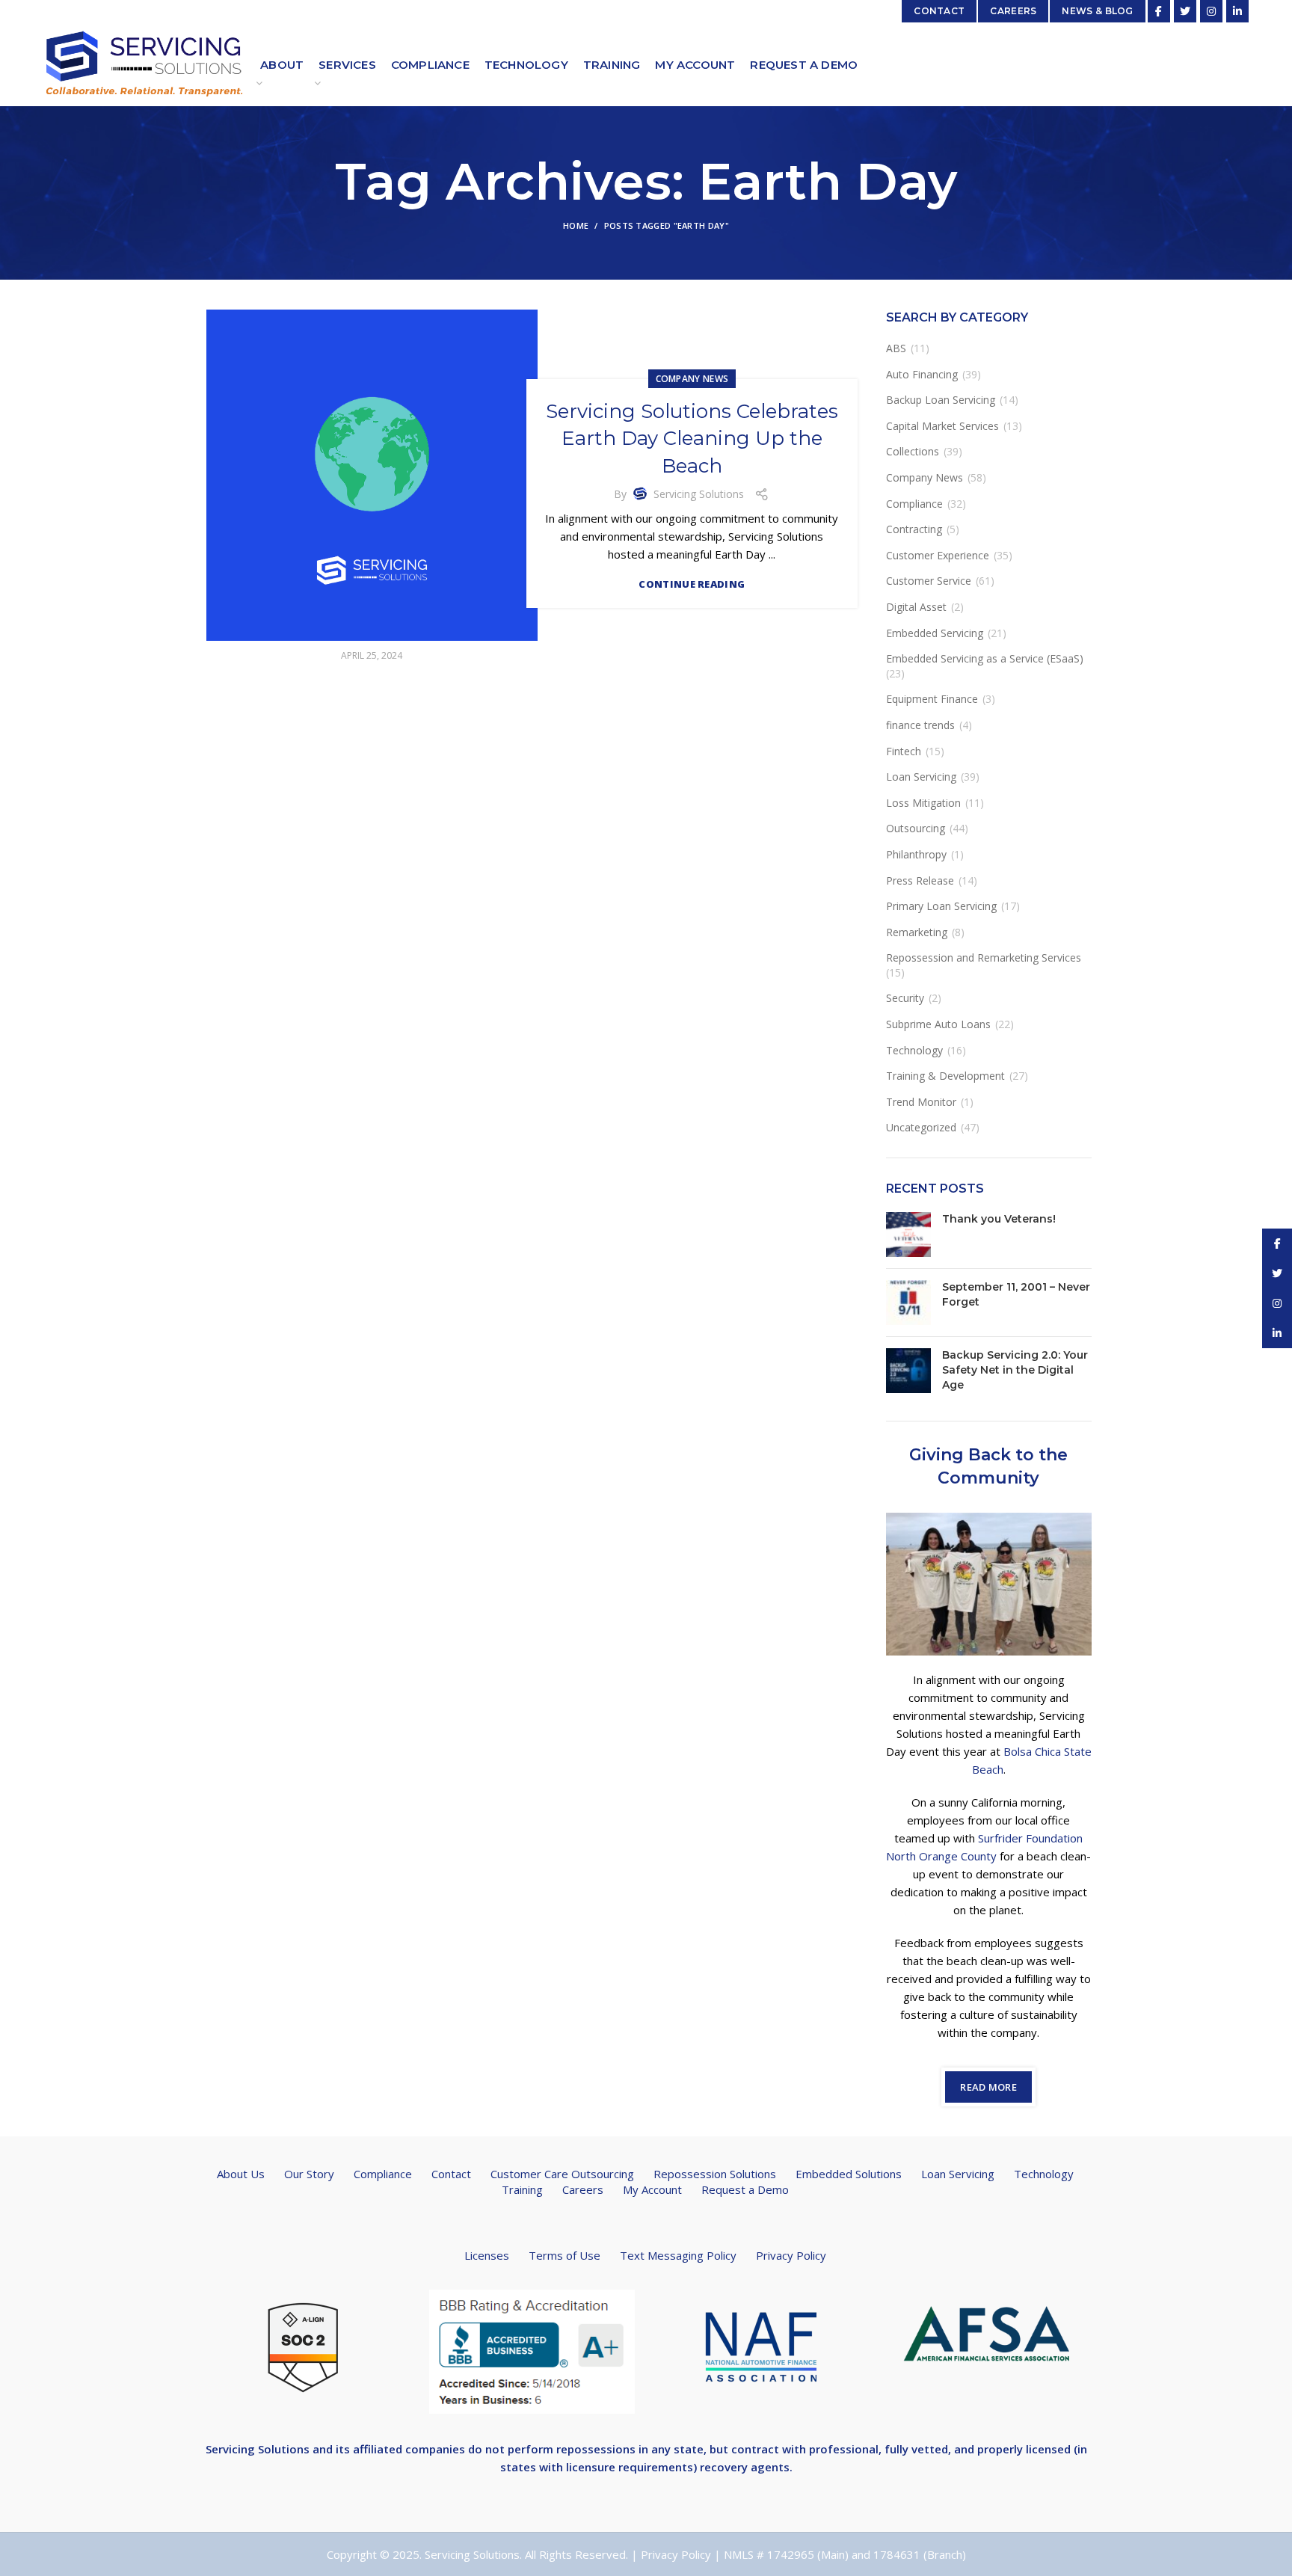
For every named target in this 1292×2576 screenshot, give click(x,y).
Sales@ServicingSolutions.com (815, 11)
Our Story (309, 2174)
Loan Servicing (921, 777)
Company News (692, 379)
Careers (583, 2189)
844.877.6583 (427, 11)
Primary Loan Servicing (941, 906)
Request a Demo (745, 2189)
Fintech (904, 751)
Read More (988, 2087)
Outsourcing (916, 828)
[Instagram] (1211, 11)
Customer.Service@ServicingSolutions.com (281, 11)
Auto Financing (922, 374)
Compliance (914, 504)
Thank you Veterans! (999, 1219)
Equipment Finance (932, 699)
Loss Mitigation (923, 803)
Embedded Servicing (935, 633)
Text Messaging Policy (678, 2255)
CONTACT (939, 11)
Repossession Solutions (715, 2174)
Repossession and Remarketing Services (984, 957)
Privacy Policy (791, 2255)
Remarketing (917, 932)
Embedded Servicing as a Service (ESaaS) (985, 658)
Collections (913, 451)
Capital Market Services (942, 426)
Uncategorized (921, 1127)
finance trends (920, 725)
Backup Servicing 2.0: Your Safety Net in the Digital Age (1015, 1370)
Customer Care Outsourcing (562, 2174)
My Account (652, 2189)
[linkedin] (1237, 11)
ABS (896, 348)
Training (522, 2189)
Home (576, 225)
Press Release (920, 880)
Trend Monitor (921, 1102)
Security (905, 998)
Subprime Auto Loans (938, 1024)
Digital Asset (916, 607)
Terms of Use (565, 2255)
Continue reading (692, 584)
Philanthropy (916, 854)
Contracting (914, 529)
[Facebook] (1159, 11)
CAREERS (1013, 11)
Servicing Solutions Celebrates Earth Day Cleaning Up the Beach (692, 439)
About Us (241, 2174)
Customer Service (929, 581)
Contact (451, 2174)
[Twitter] (1185, 11)
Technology (914, 1050)
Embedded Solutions (849, 2174)
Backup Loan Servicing (941, 400)
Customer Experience (938, 555)
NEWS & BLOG (1097, 11)
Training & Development (945, 1076)
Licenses (487, 2255)
